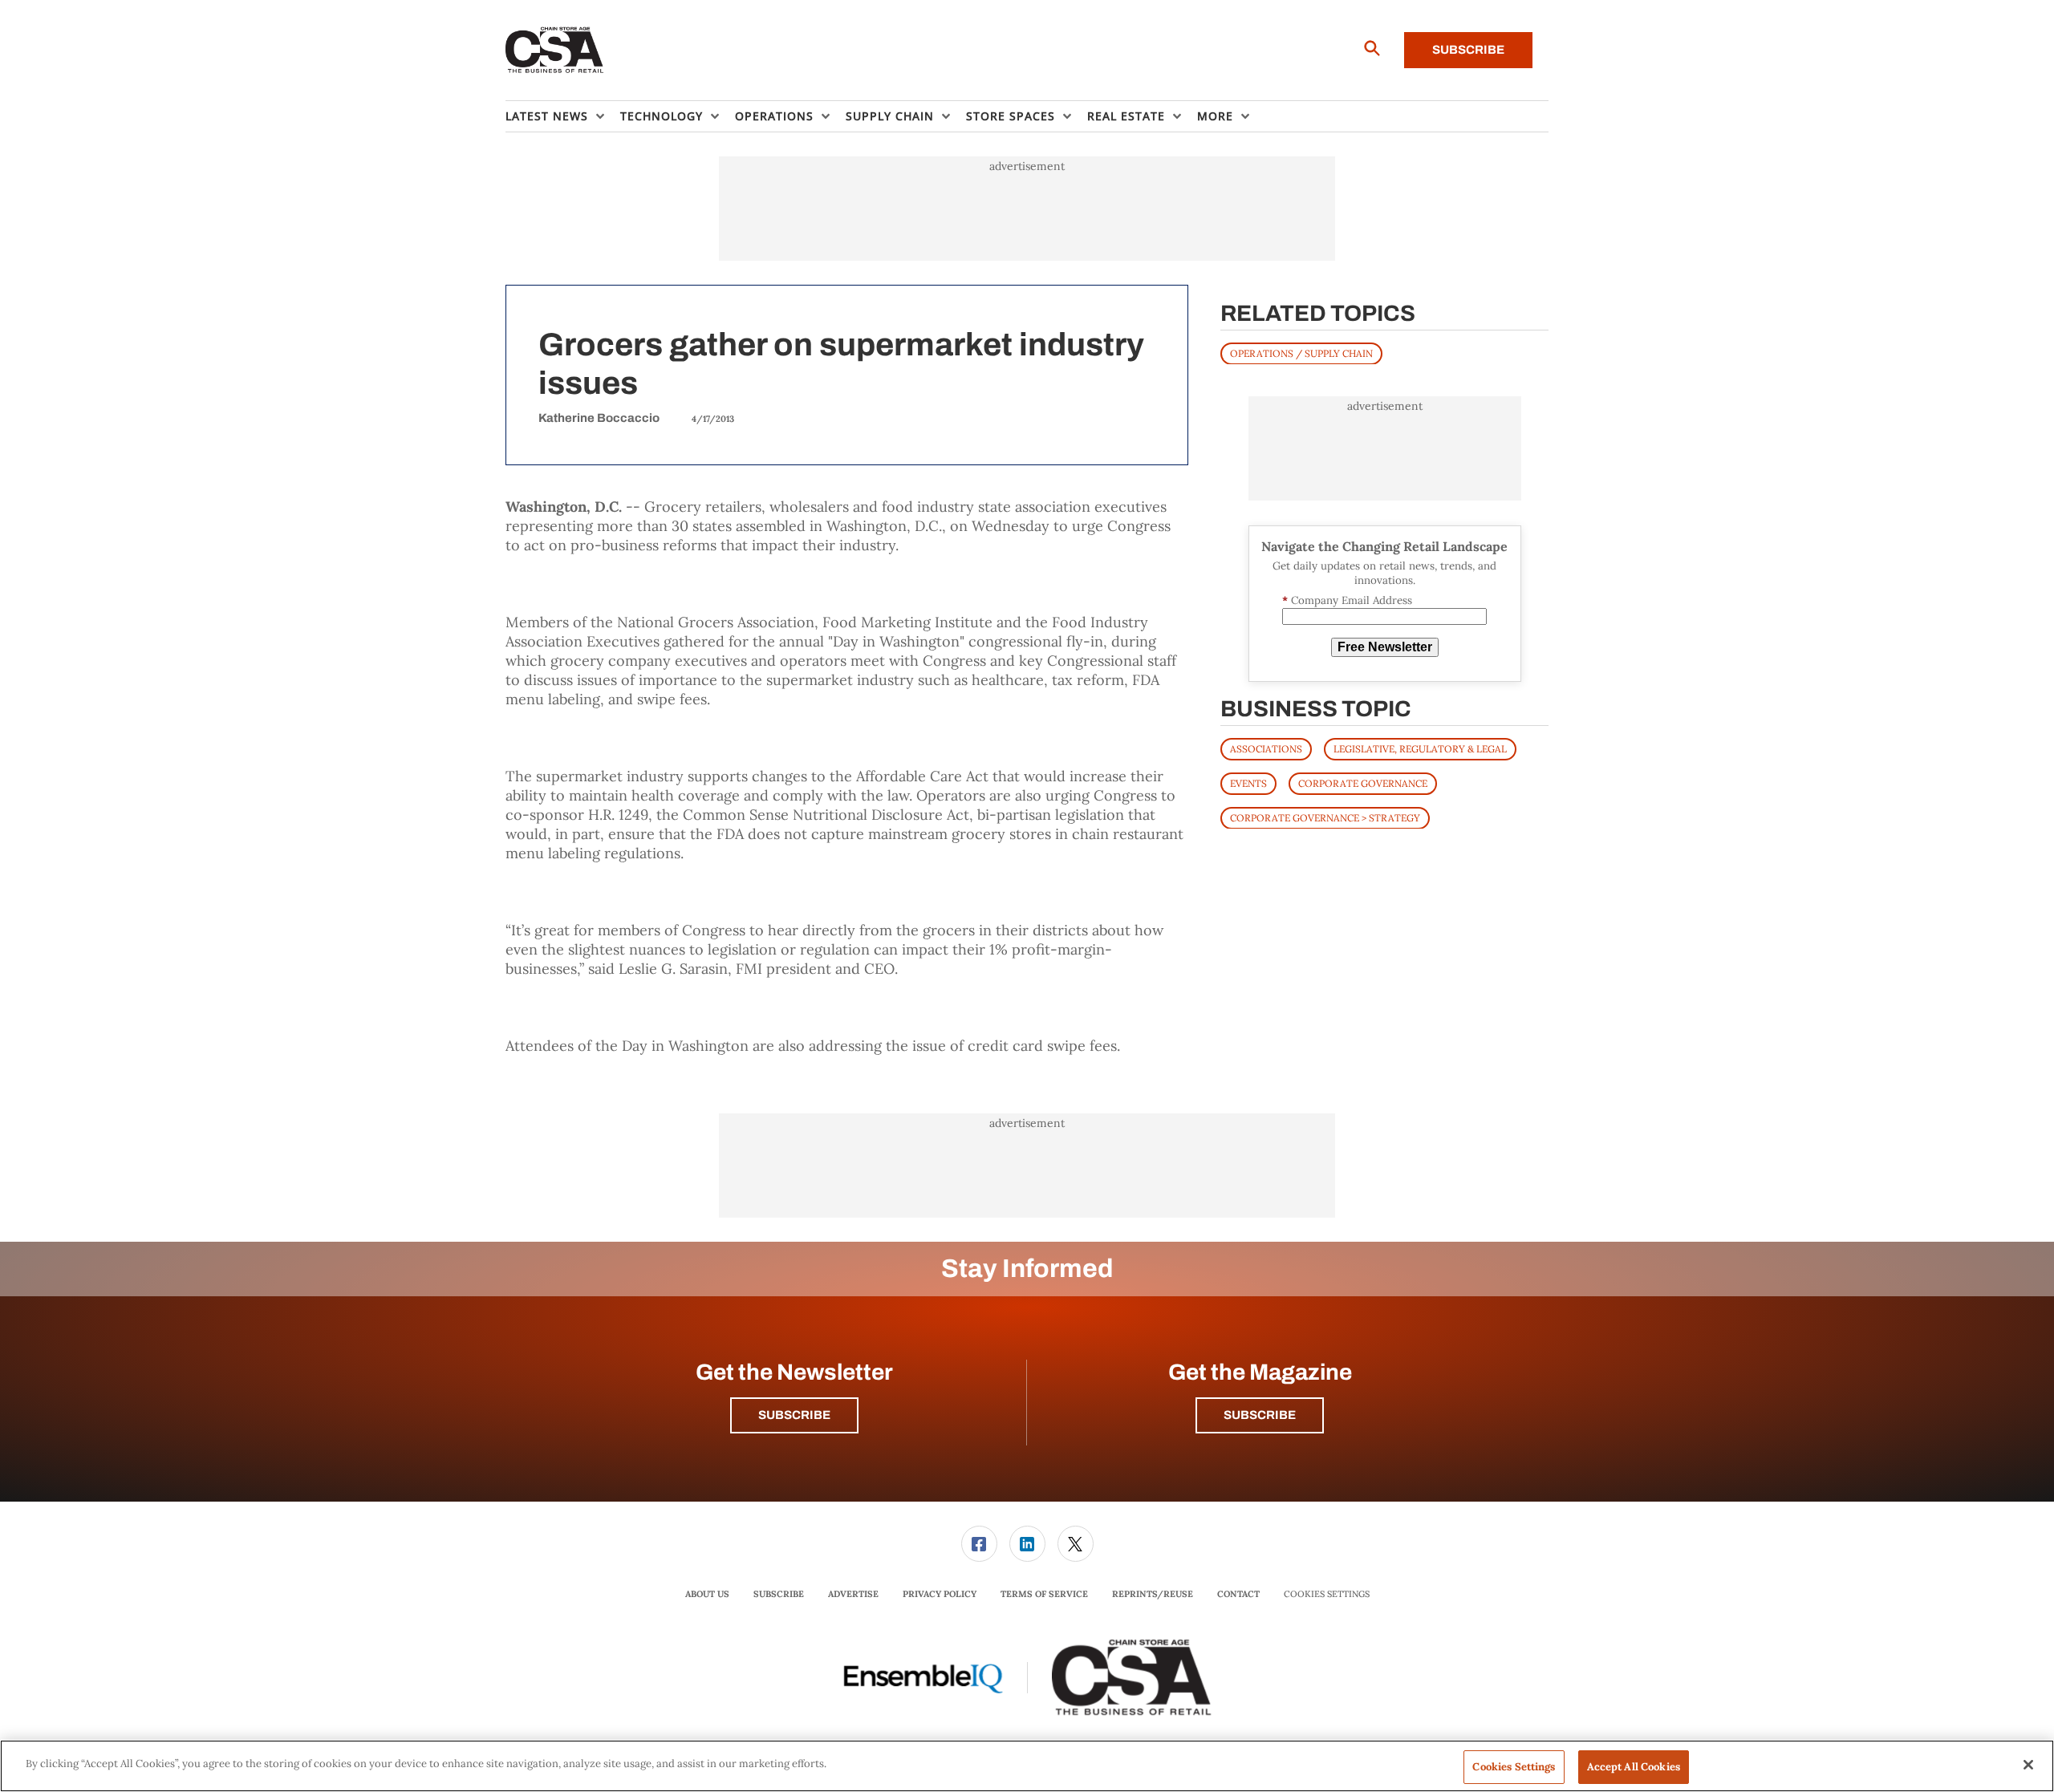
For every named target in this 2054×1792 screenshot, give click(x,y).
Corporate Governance (1363, 782)
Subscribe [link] (779, 1594)
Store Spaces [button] (1011, 116)
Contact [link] (1238, 1594)
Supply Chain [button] (890, 116)
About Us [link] (707, 1594)
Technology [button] (662, 116)
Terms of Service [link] (1044, 1594)
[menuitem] (563, 116)
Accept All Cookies (1634, 1767)
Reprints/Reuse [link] (1153, 1594)
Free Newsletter (1385, 647)
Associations (1266, 748)
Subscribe (1468, 50)
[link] (979, 1544)
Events (1248, 782)
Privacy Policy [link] (940, 1594)
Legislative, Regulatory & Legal (1420, 748)
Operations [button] (774, 116)
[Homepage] (555, 51)
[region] (1027, 1766)
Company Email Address (1347, 600)
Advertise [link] (853, 1594)
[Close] (2028, 1765)
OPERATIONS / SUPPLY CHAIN (1301, 353)
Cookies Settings (1327, 1594)
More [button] (1215, 116)
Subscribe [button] (794, 1415)
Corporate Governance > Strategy (1325, 817)
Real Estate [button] (1126, 116)
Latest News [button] (547, 116)
